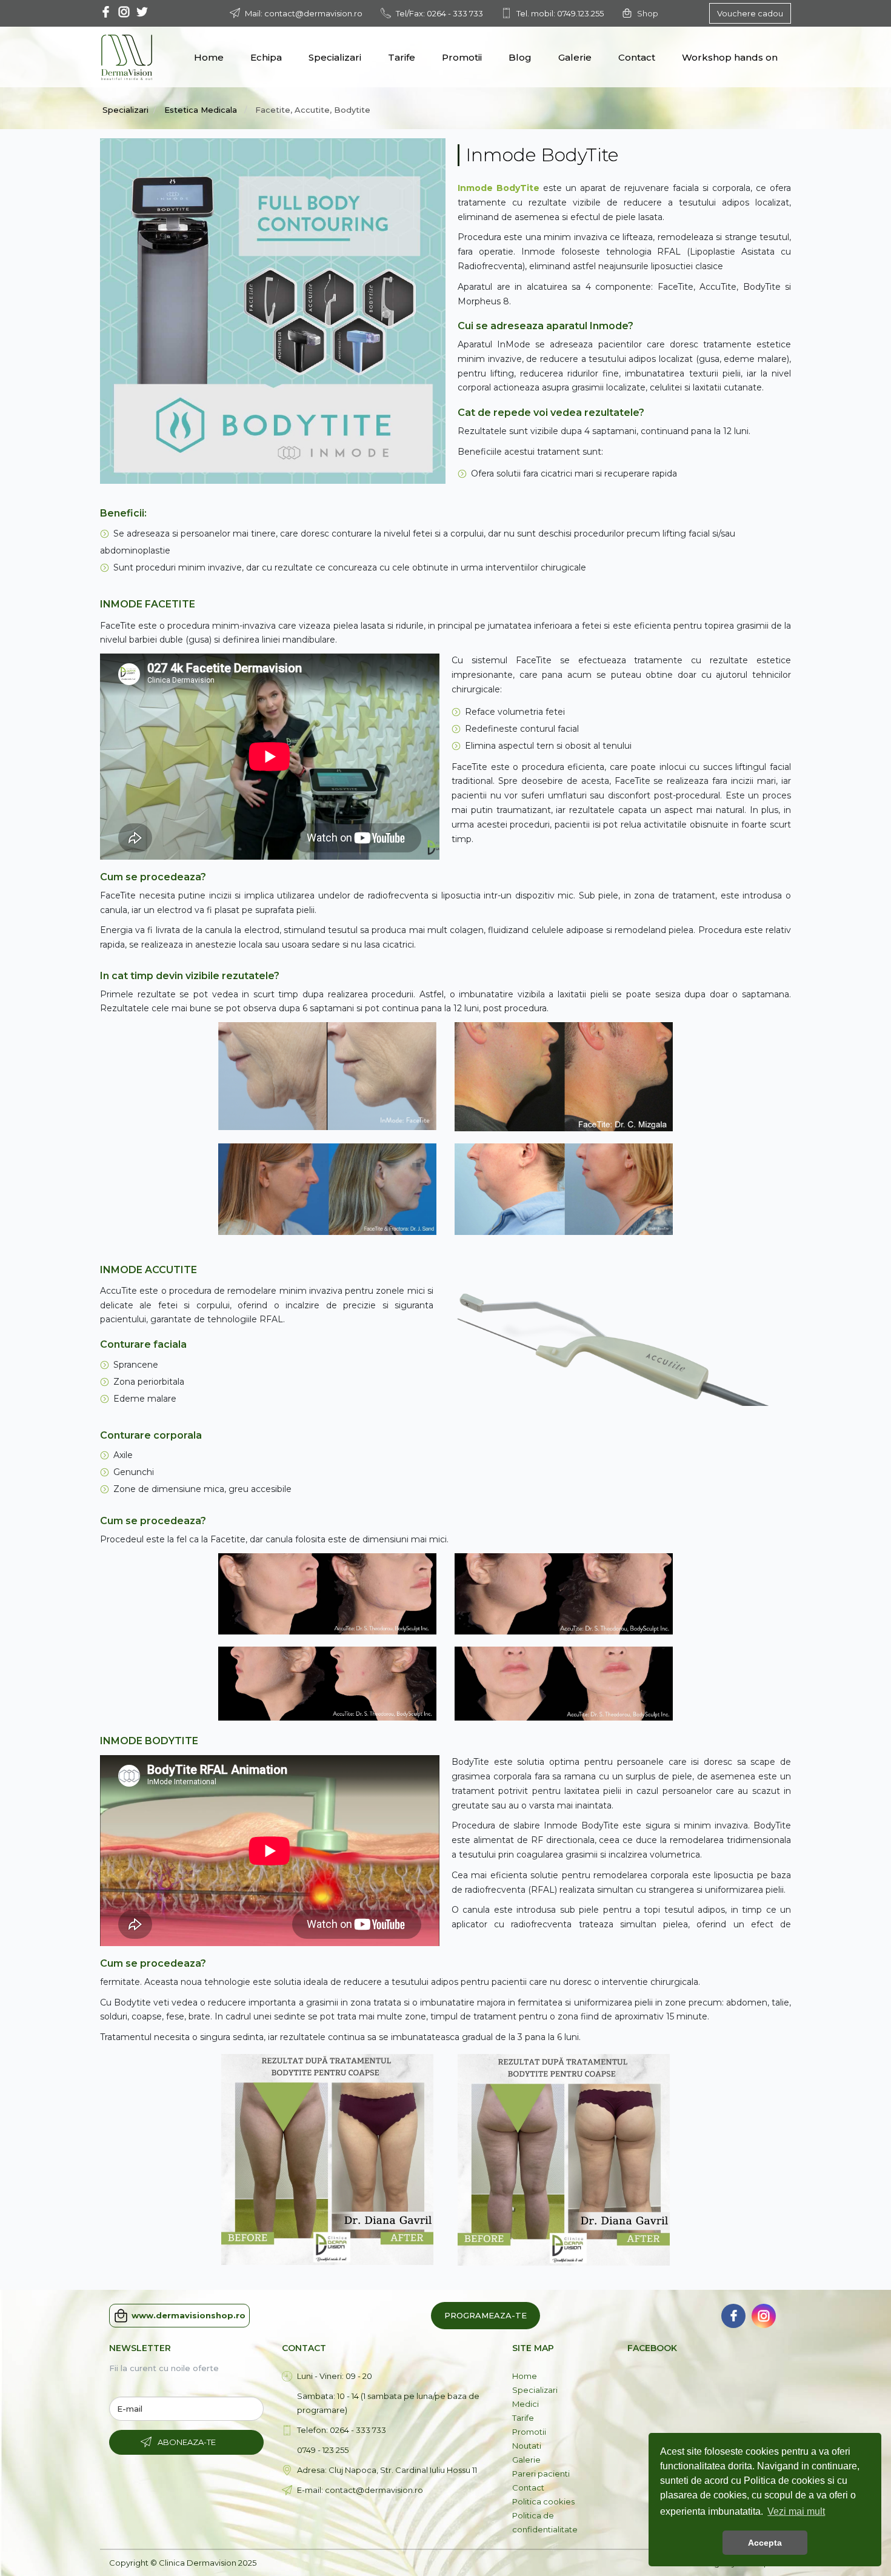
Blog (520, 57)
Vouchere (750, 13)
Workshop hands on (730, 57)
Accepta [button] (765, 2543)
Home (209, 57)
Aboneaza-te (187, 2442)
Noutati (527, 2446)
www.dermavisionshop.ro (189, 2315)
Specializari (335, 57)
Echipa (266, 57)
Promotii (462, 57)
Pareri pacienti (541, 2474)
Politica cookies (543, 2501)
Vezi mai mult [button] (796, 2511)
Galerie (575, 57)
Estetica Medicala (202, 110)
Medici (526, 2404)
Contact (637, 57)
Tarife (402, 57)
